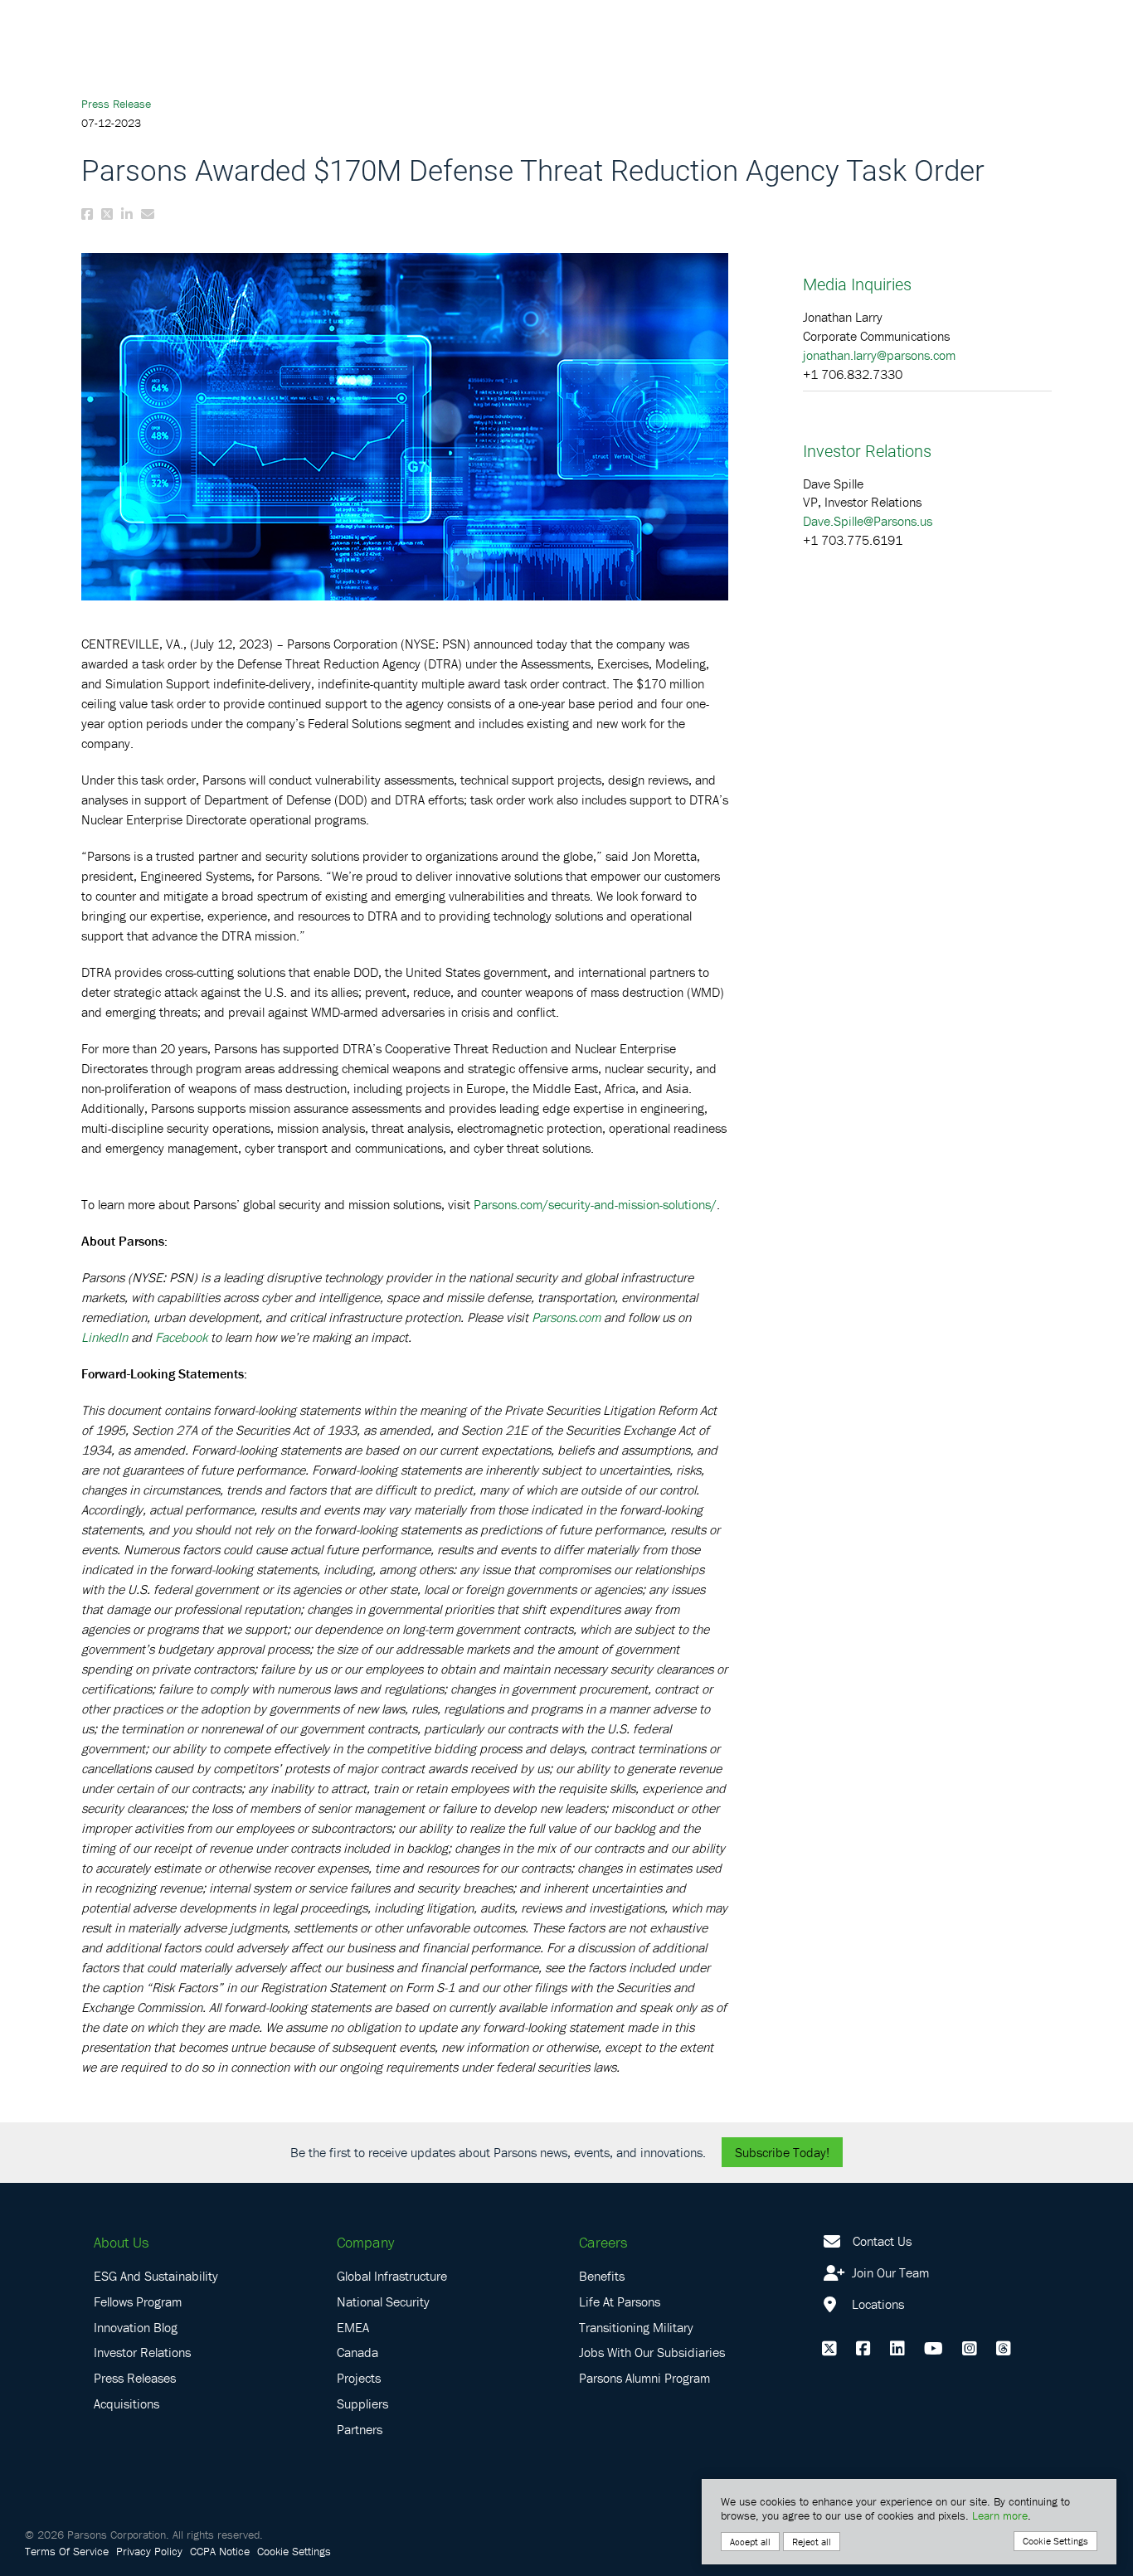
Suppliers (362, 2403)
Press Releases (135, 2378)
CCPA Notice (220, 2551)
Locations (876, 2304)
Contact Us (882, 2241)
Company (365, 2242)
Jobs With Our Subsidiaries (652, 2352)
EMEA (353, 2327)
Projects (359, 2378)
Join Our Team (889, 2272)
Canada (357, 2352)
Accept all (750, 2542)
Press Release (116, 104)
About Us (121, 2242)
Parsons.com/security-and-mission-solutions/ (595, 1204)
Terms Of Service (67, 2551)
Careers (603, 2242)
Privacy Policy (149, 2551)
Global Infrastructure (392, 2276)
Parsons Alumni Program (644, 2378)
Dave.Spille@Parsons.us (868, 521)
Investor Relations (142, 2352)
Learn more (1000, 2515)
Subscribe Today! (782, 2152)
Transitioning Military (636, 2327)
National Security (383, 2301)
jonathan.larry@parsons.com (879, 355)
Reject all (812, 2542)
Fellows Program (138, 2301)
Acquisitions (126, 2403)
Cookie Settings (294, 2551)
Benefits (602, 2276)
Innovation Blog (136, 2327)
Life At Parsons (620, 2301)
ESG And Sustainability (156, 2276)
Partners (360, 2429)
